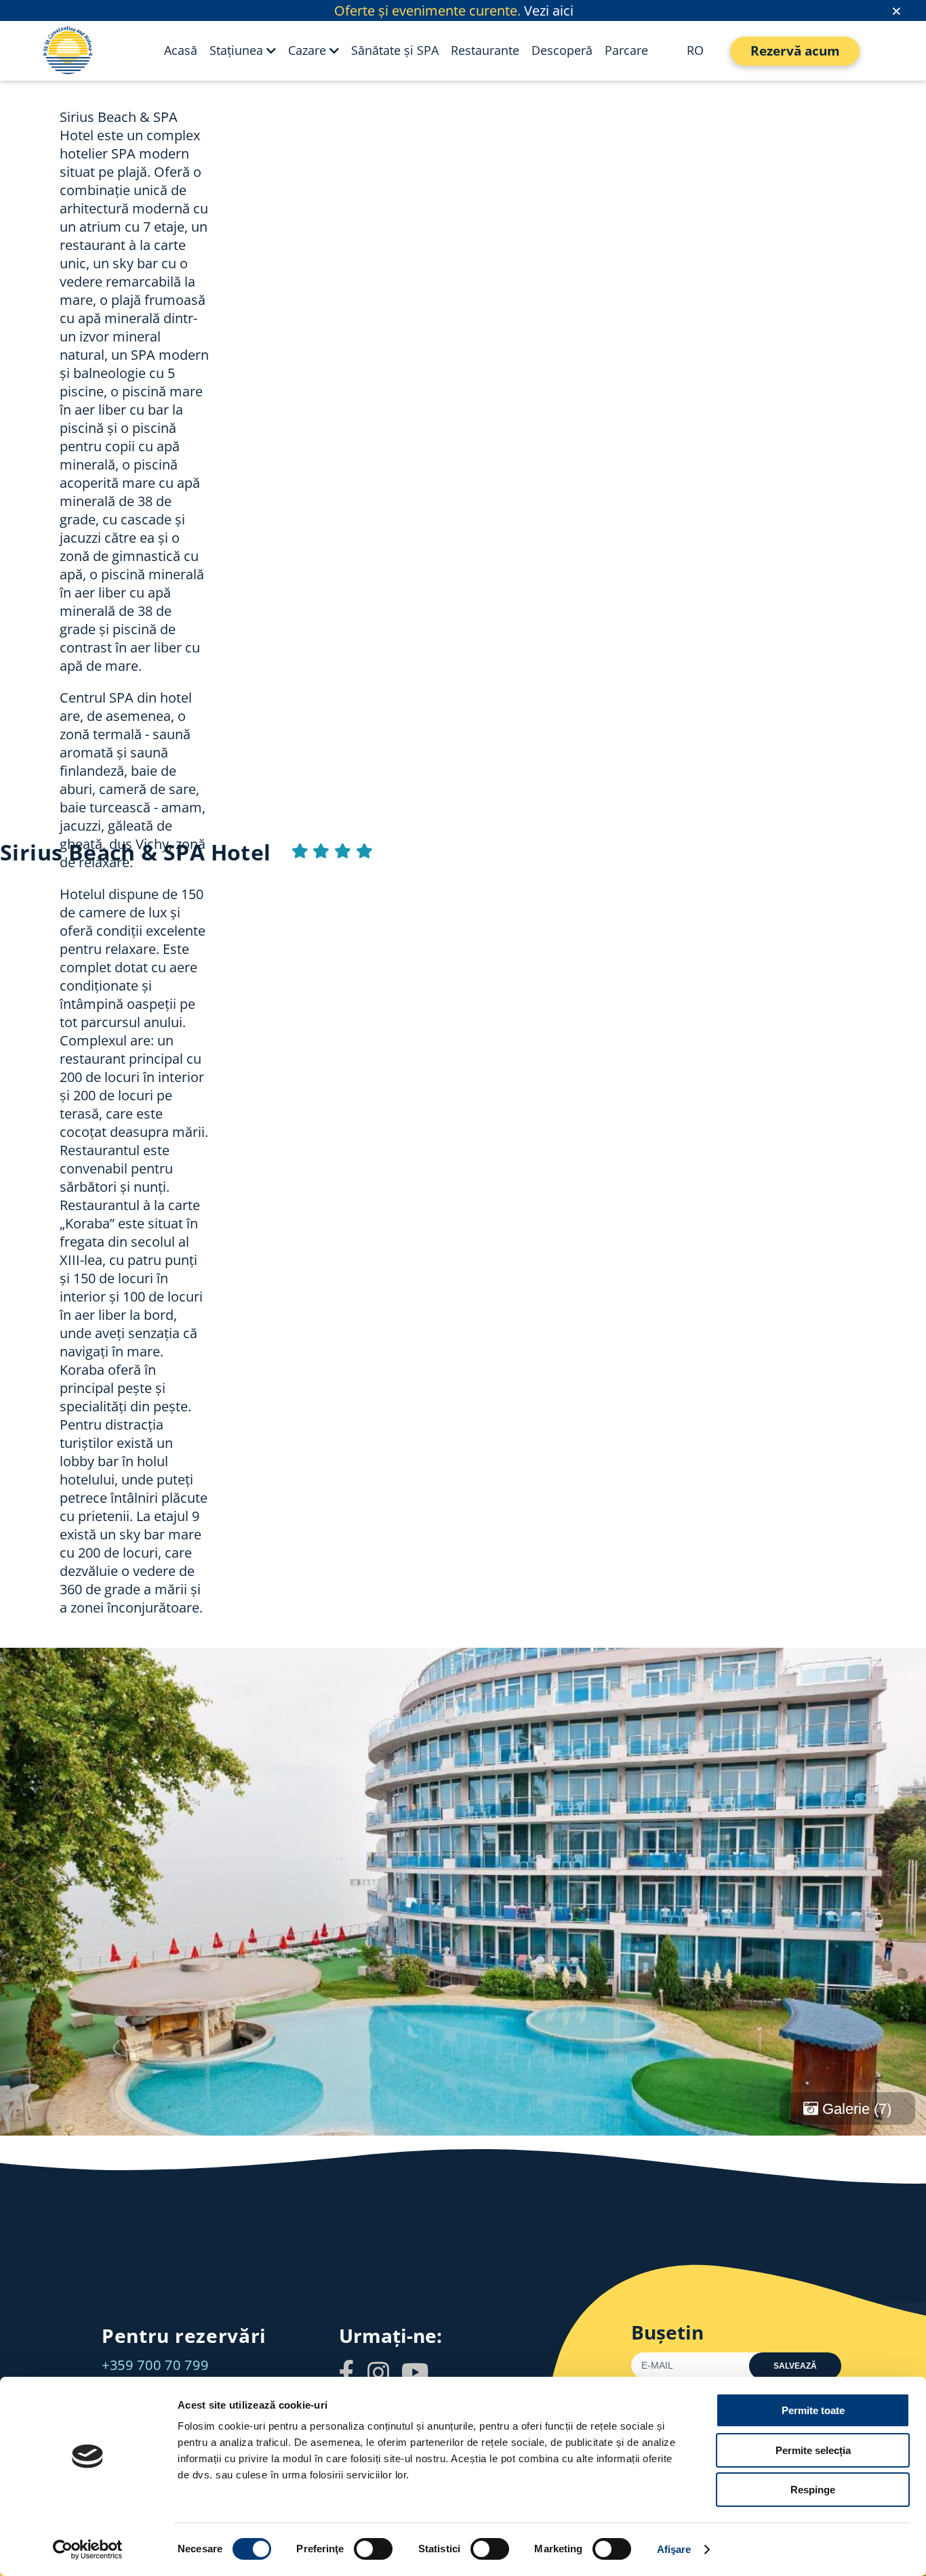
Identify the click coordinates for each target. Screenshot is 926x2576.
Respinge (813, 2490)
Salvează (795, 2366)
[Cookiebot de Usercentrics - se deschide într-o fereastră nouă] (88, 2550)
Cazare (307, 50)
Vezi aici (549, 11)
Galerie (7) (855, 2109)
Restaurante (485, 50)
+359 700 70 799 (155, 2365)
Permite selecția (813, 2450)
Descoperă (562, 50)
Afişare (674, 2549)
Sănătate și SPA (395, 50)
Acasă (181, 50)
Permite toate (813, 2410)
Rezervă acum (795, 51)
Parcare (626, 50)
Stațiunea (236, 50)
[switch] (373, 2549)
